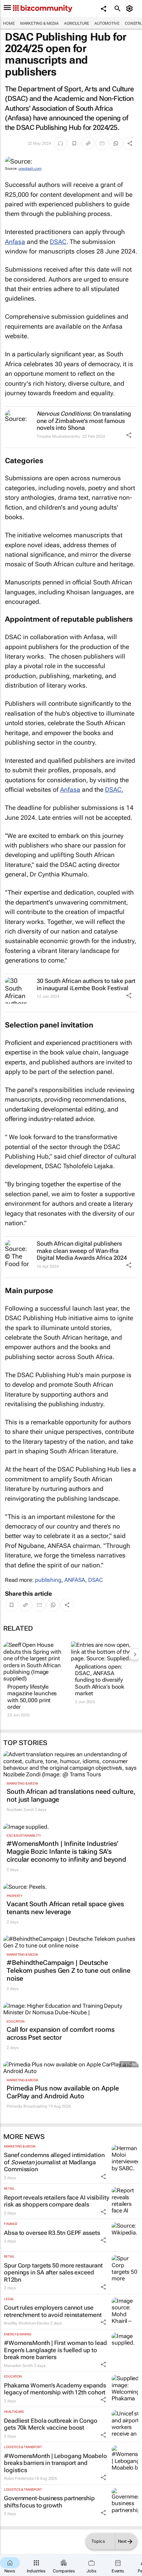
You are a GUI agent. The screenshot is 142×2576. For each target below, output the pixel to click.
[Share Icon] (129, 435)
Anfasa (15, 242)
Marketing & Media (39, 23)
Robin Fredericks (19, 2478)
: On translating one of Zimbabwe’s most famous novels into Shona (84, 421)
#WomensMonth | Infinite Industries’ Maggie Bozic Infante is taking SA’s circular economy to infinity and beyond (66, 1851)
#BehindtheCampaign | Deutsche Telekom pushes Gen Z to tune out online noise (69, 1970)
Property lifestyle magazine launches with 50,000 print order (32, 1697)
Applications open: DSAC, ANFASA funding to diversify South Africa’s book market (100, 1680)
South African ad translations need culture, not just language (71, 1795)
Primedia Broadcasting (27, 2106)
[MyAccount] (131, 9)
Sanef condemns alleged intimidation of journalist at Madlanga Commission (54, 2162)
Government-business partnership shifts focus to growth (49, 2502)
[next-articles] (135, 1654)
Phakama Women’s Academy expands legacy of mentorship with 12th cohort (55, 2389)
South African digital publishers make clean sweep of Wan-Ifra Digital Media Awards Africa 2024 (82, 1251)
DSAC (58, 242)
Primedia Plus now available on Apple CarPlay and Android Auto (63, 2092)
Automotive (107, 23)
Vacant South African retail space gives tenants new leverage (65, 1908)
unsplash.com (30, 169)
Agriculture (77, 23)
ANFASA (75, 1580)
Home (9, 23)
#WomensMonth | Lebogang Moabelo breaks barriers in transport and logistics (55, 2463)
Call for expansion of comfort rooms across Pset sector (61, 2033)
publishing (48, 1580)
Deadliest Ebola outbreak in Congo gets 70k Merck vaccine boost (51, 2424)
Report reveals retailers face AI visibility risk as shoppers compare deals (57, 2201)
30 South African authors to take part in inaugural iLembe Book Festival (86, 984)
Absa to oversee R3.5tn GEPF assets (52, 2233)
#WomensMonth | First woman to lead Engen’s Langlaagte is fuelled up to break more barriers (55, 2350)
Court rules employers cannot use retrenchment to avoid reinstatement (53, 2311)
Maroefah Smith (18, 2366)
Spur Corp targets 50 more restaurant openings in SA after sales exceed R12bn (53, 2272)
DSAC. (114, 790)
